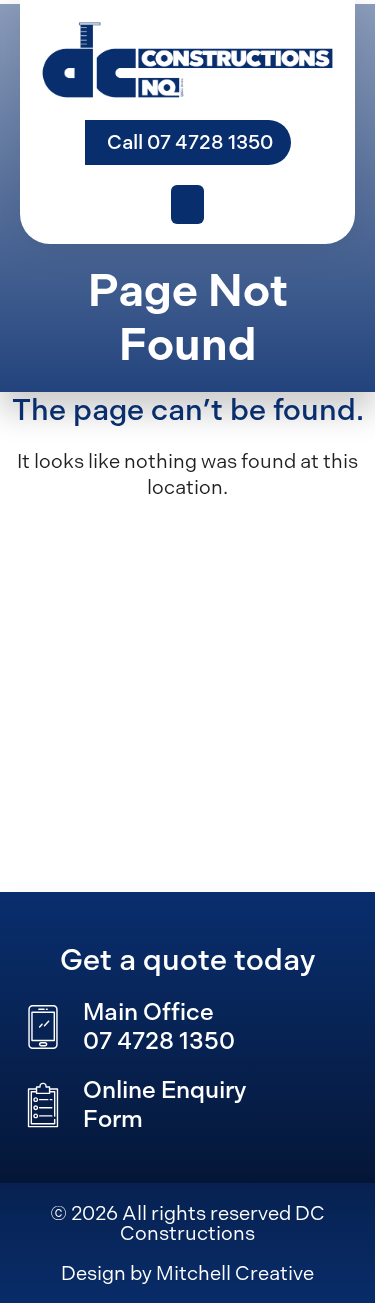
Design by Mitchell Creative (187, 1273)
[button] (187, 204)
